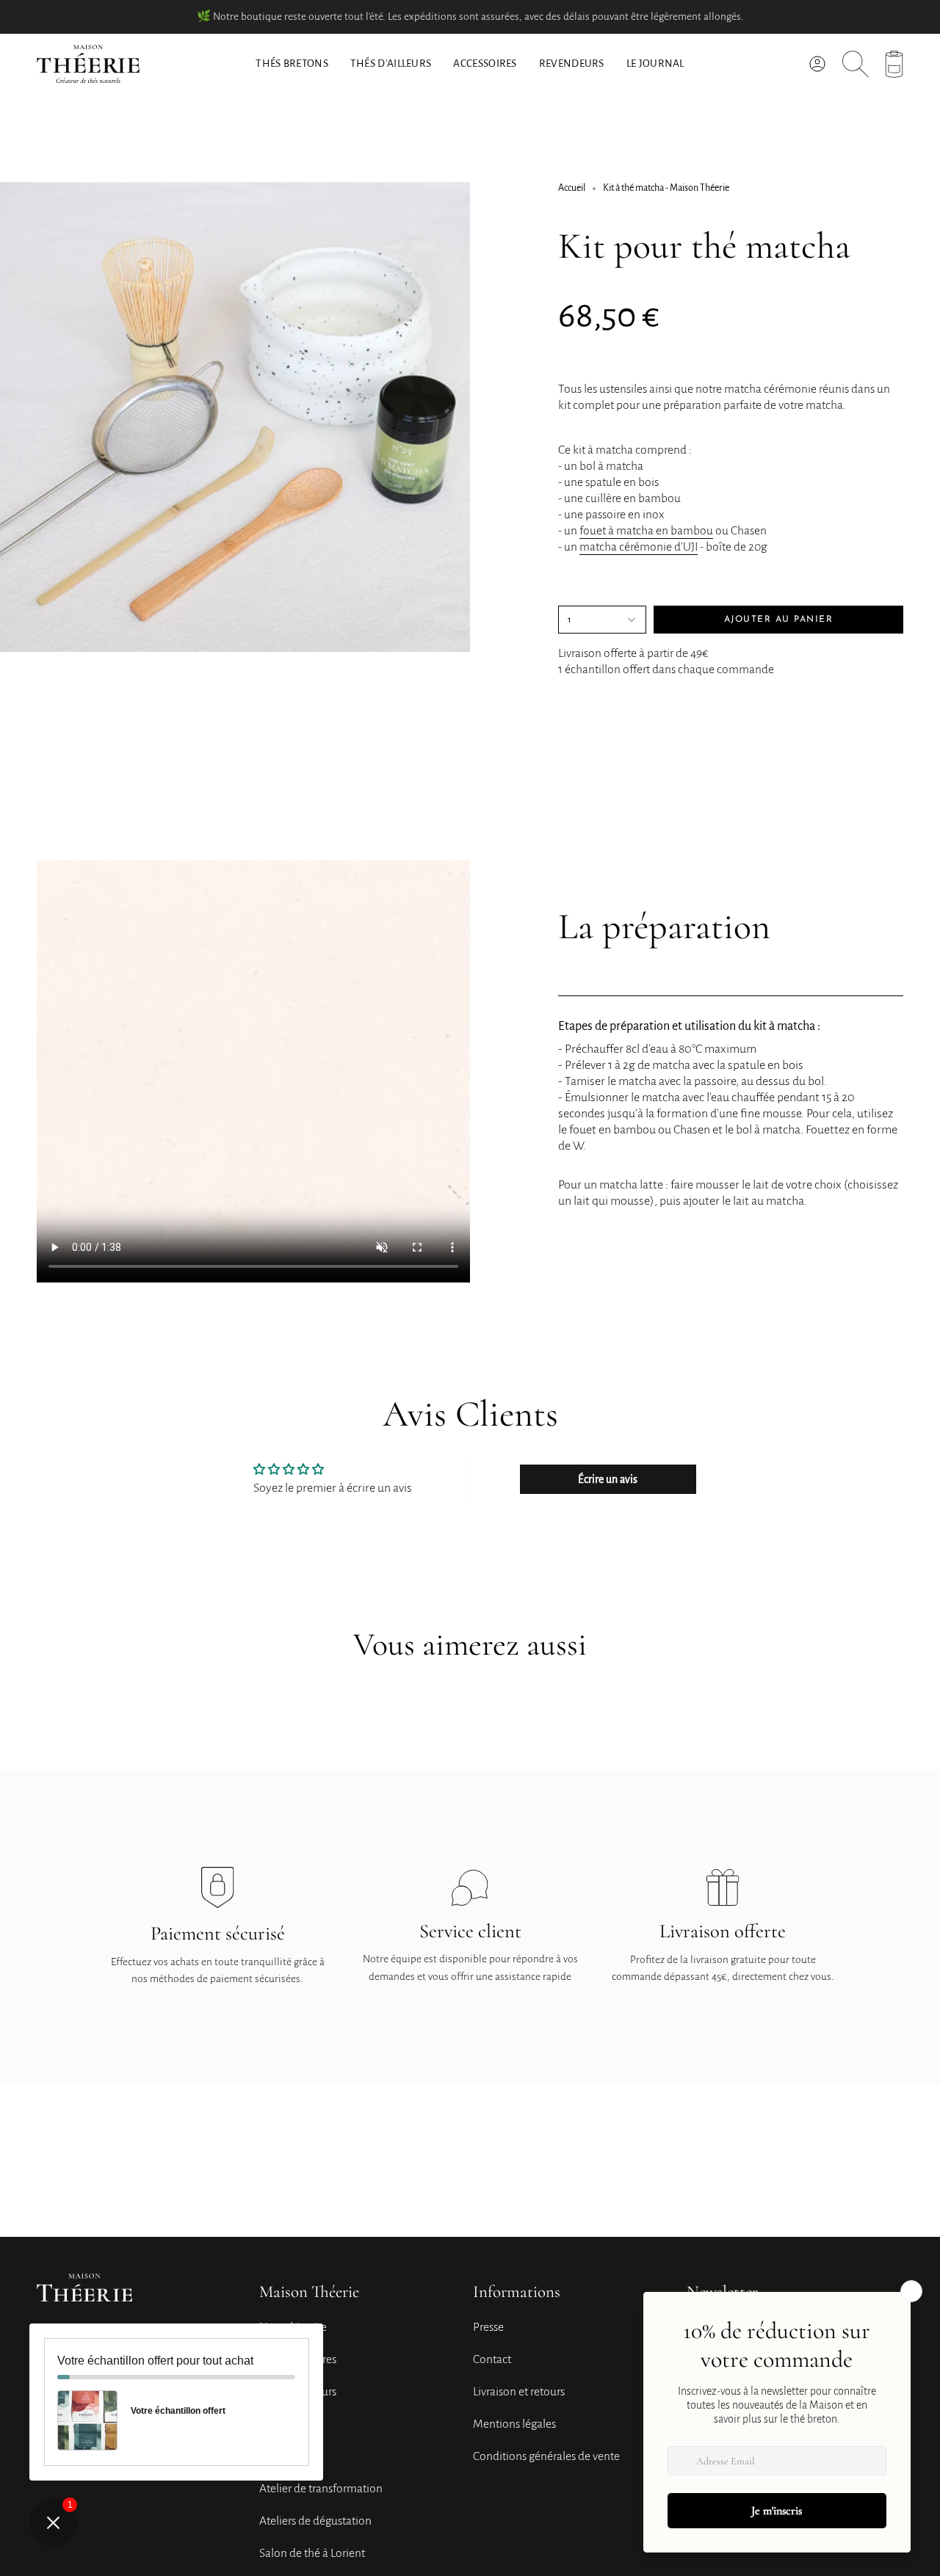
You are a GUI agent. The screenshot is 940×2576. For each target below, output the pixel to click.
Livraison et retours (519, 2392)
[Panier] (894, 64)
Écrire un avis (608, 1479)
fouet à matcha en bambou (646, 531)
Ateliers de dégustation (315, 2521)
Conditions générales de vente (546, 2456)
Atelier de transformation (321, 2489)
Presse (488, 2327)
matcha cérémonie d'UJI (639, 547)
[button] (391, 64)
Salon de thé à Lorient (312, 2553)
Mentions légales (514, 2424)
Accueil (572, 188)
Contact (492, 2359)
